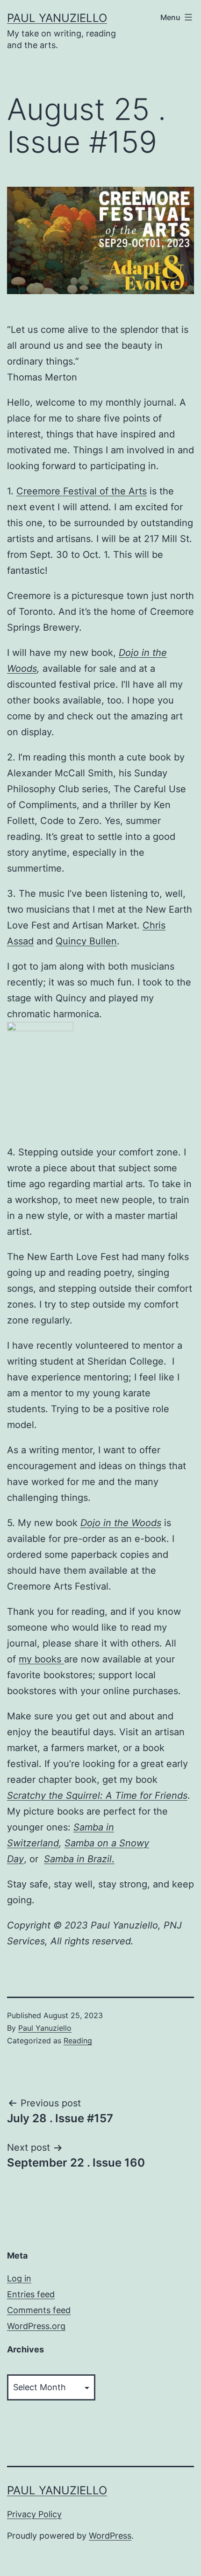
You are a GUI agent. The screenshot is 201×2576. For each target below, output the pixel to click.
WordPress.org (36, 2326)
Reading (78, 2041)
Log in (19, 2278)
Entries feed (31, 2294)
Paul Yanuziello (57, 18)
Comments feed (39, 2310)
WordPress (110, 2536)
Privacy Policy (34, 2514)
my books (41, 1659)
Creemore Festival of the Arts (82, 491)
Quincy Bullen (86, 941)
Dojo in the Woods (121, 1523)
